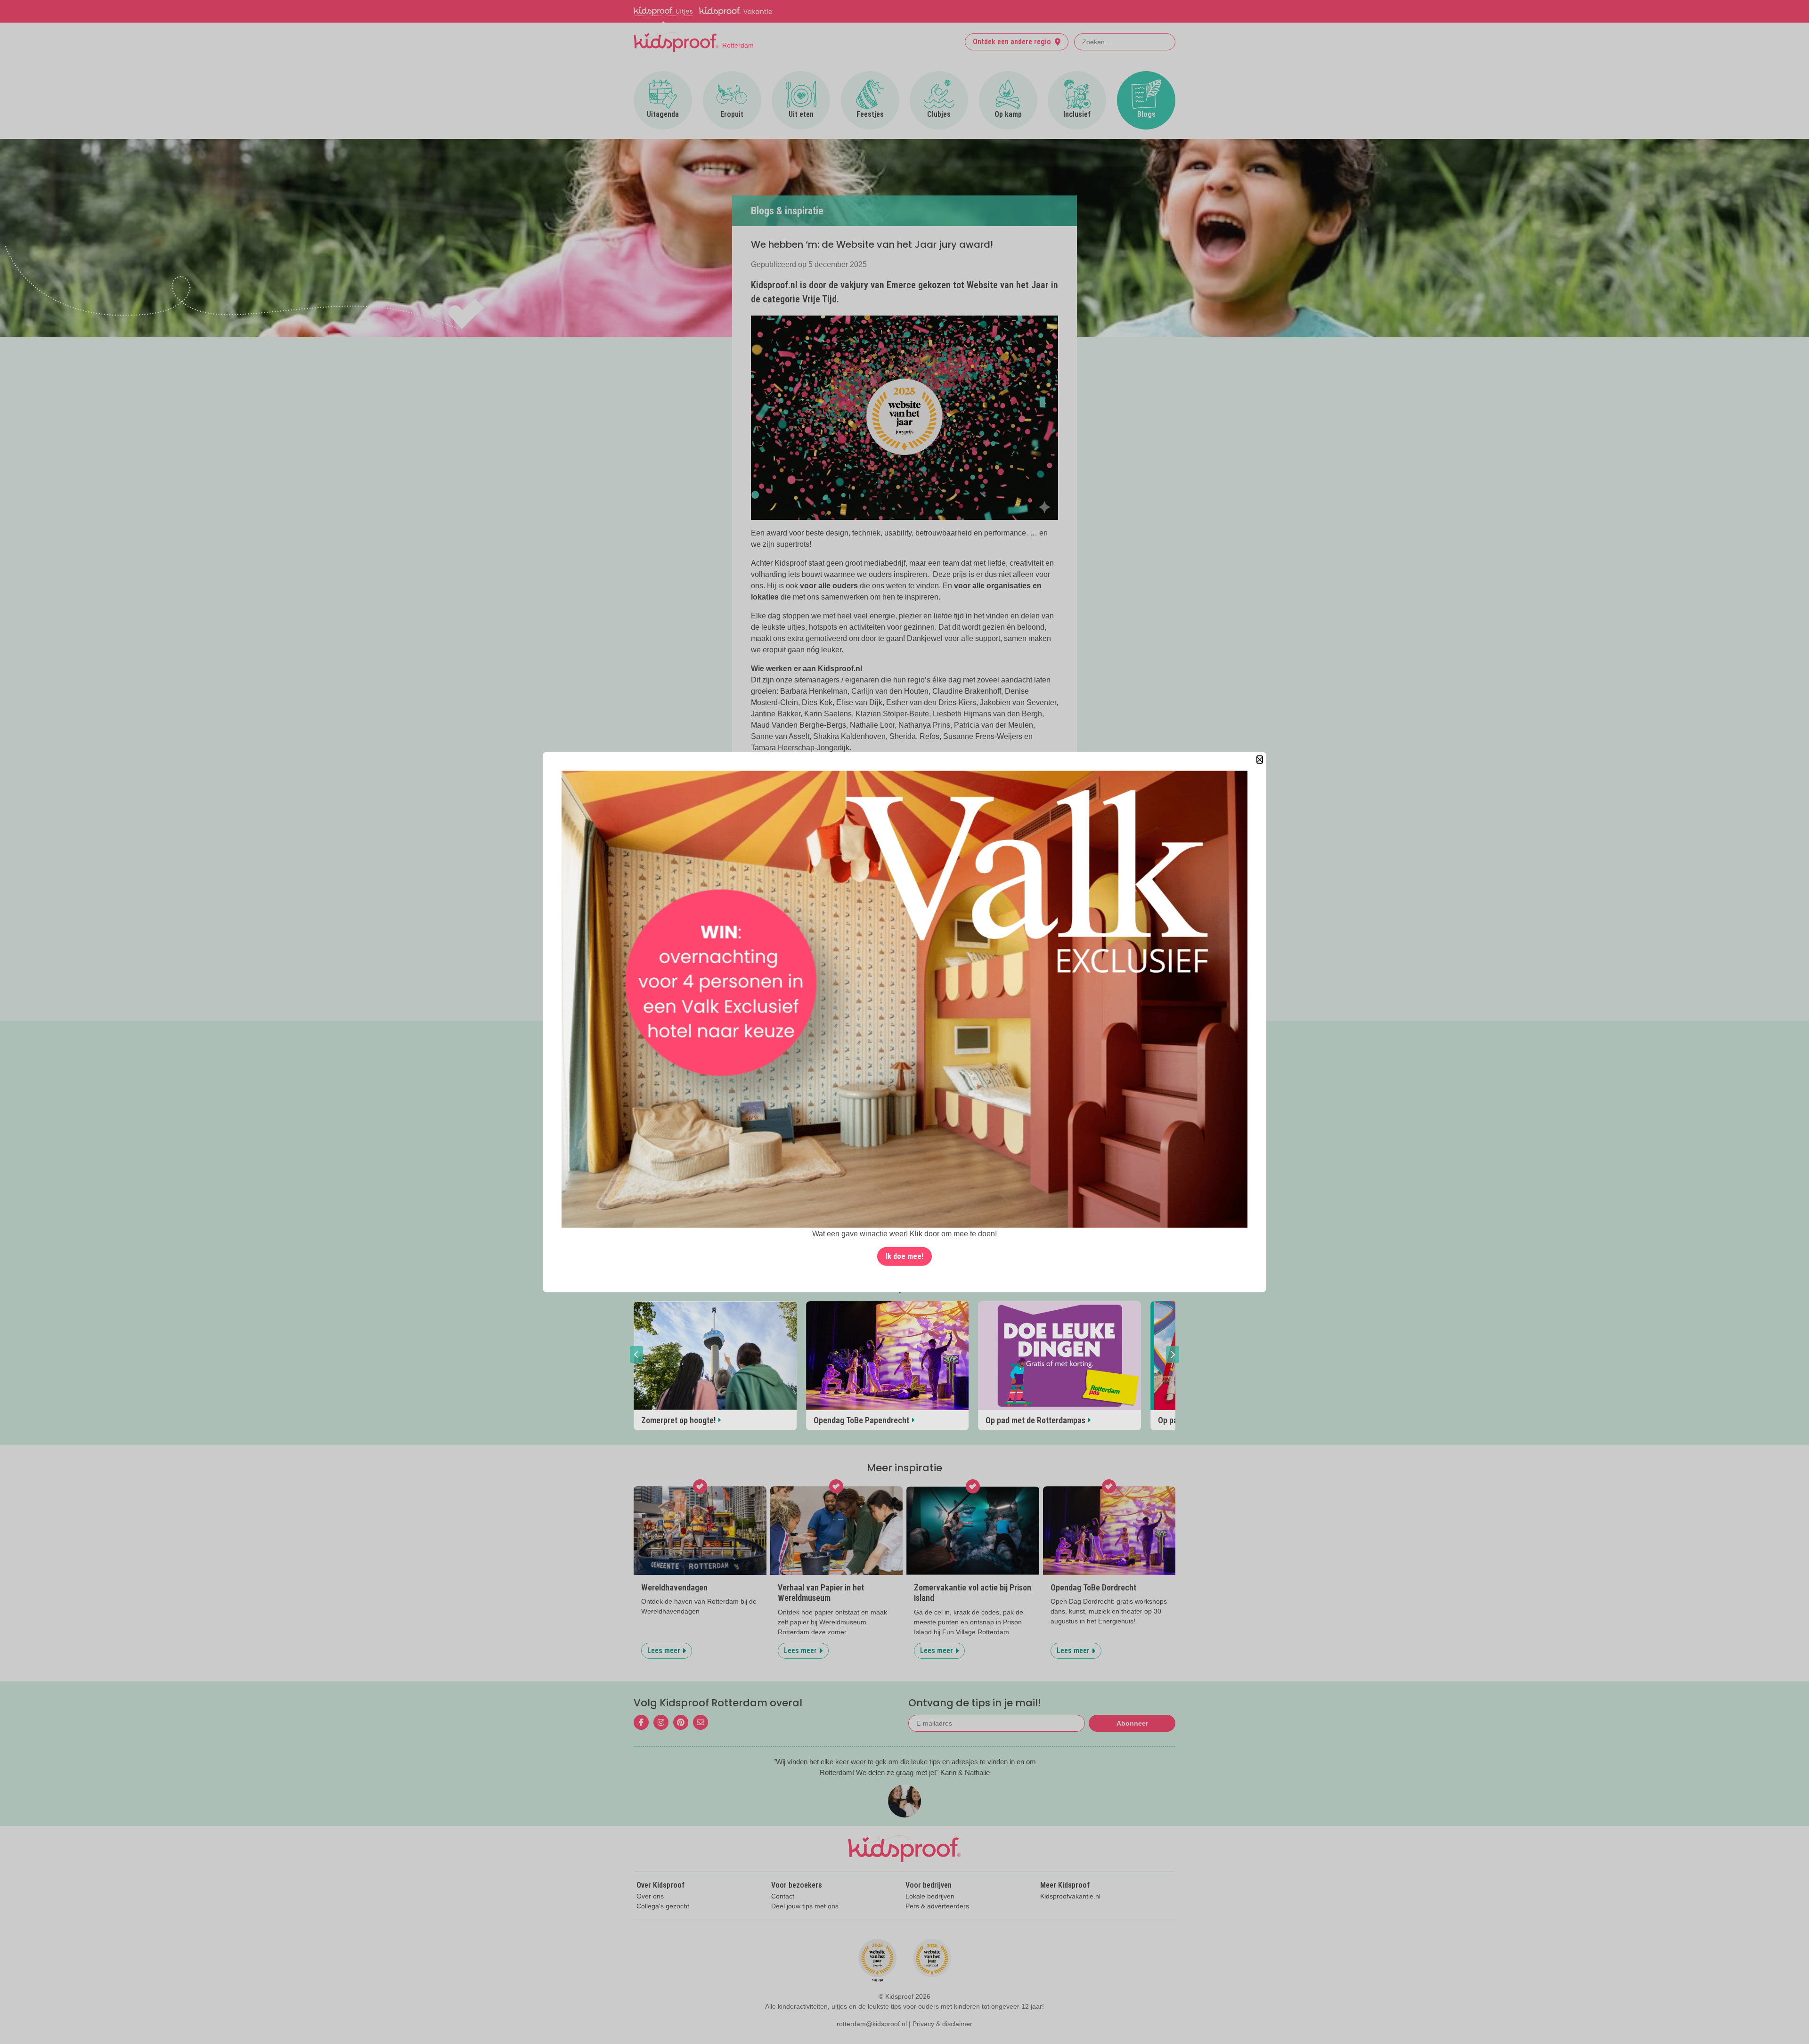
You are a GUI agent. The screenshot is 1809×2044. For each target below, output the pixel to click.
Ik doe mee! (904, 1256)
